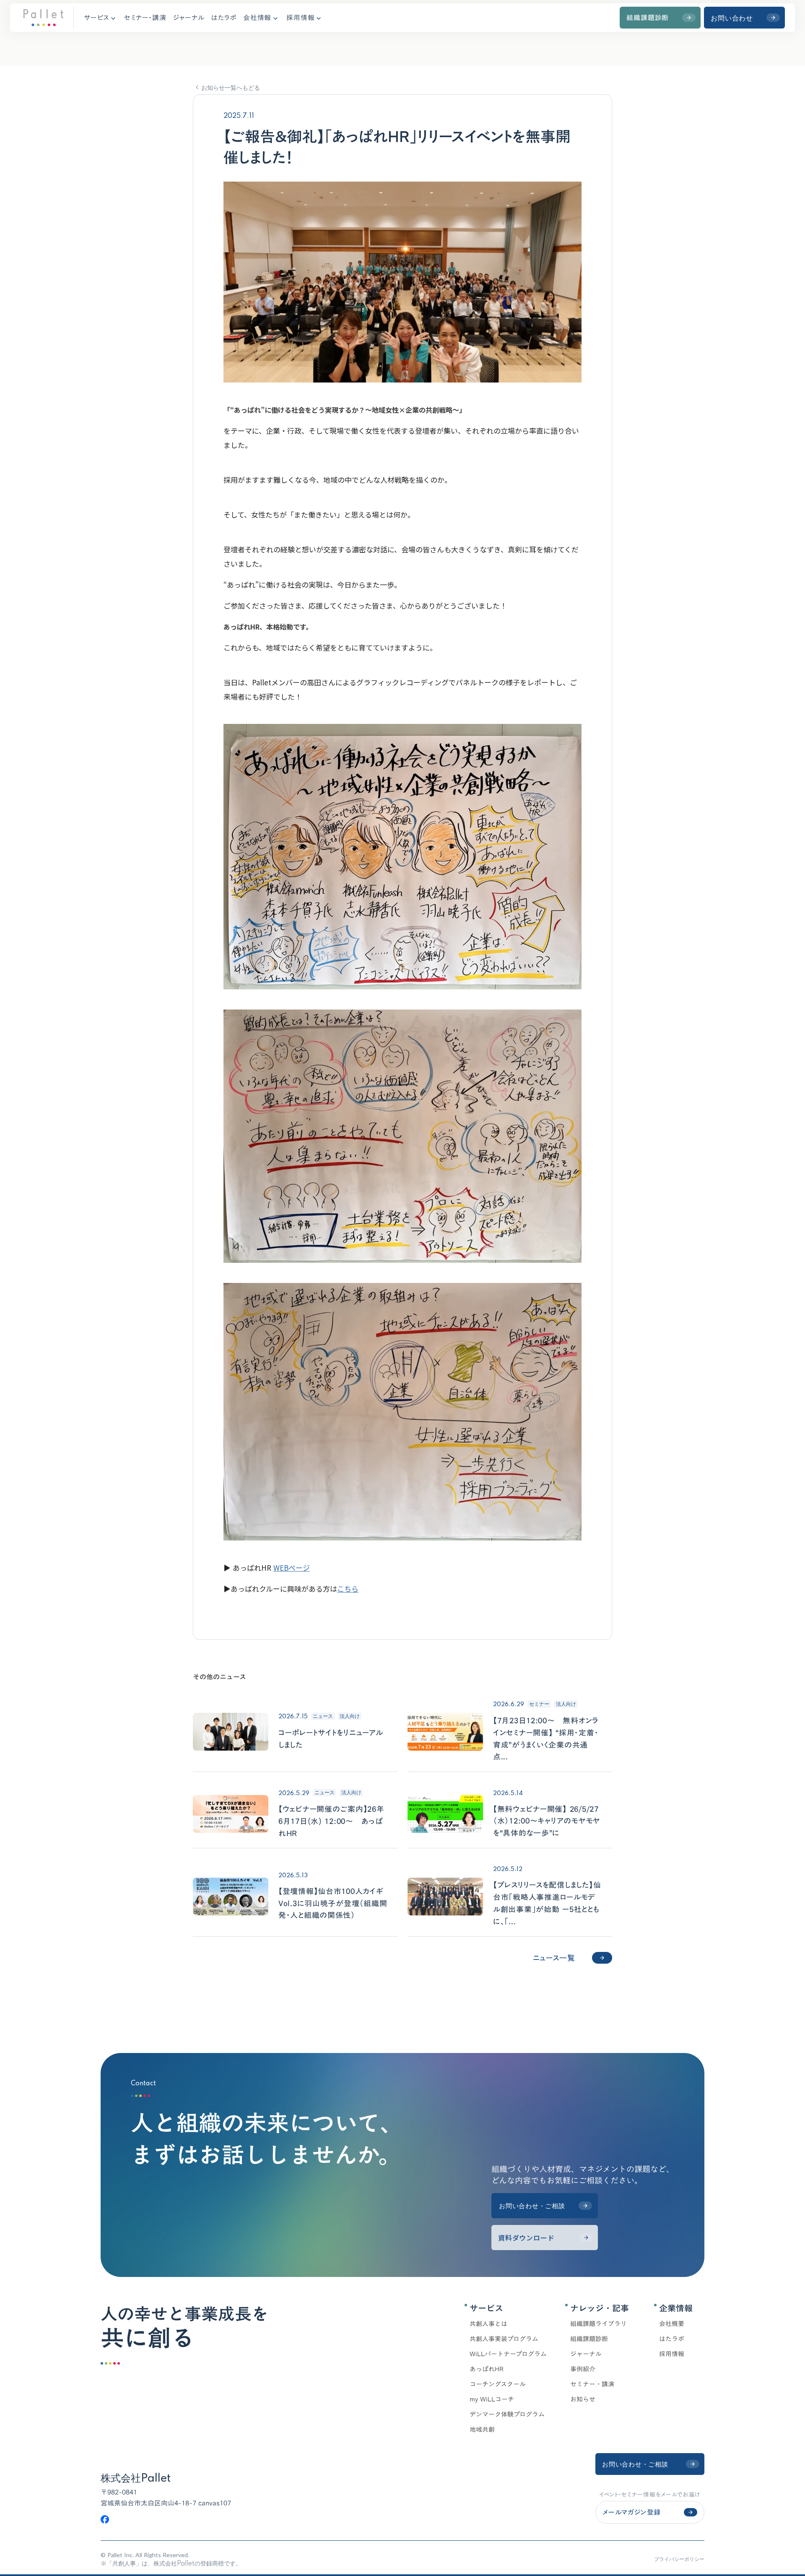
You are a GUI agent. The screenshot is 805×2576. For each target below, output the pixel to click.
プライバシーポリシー (679, 2559)
